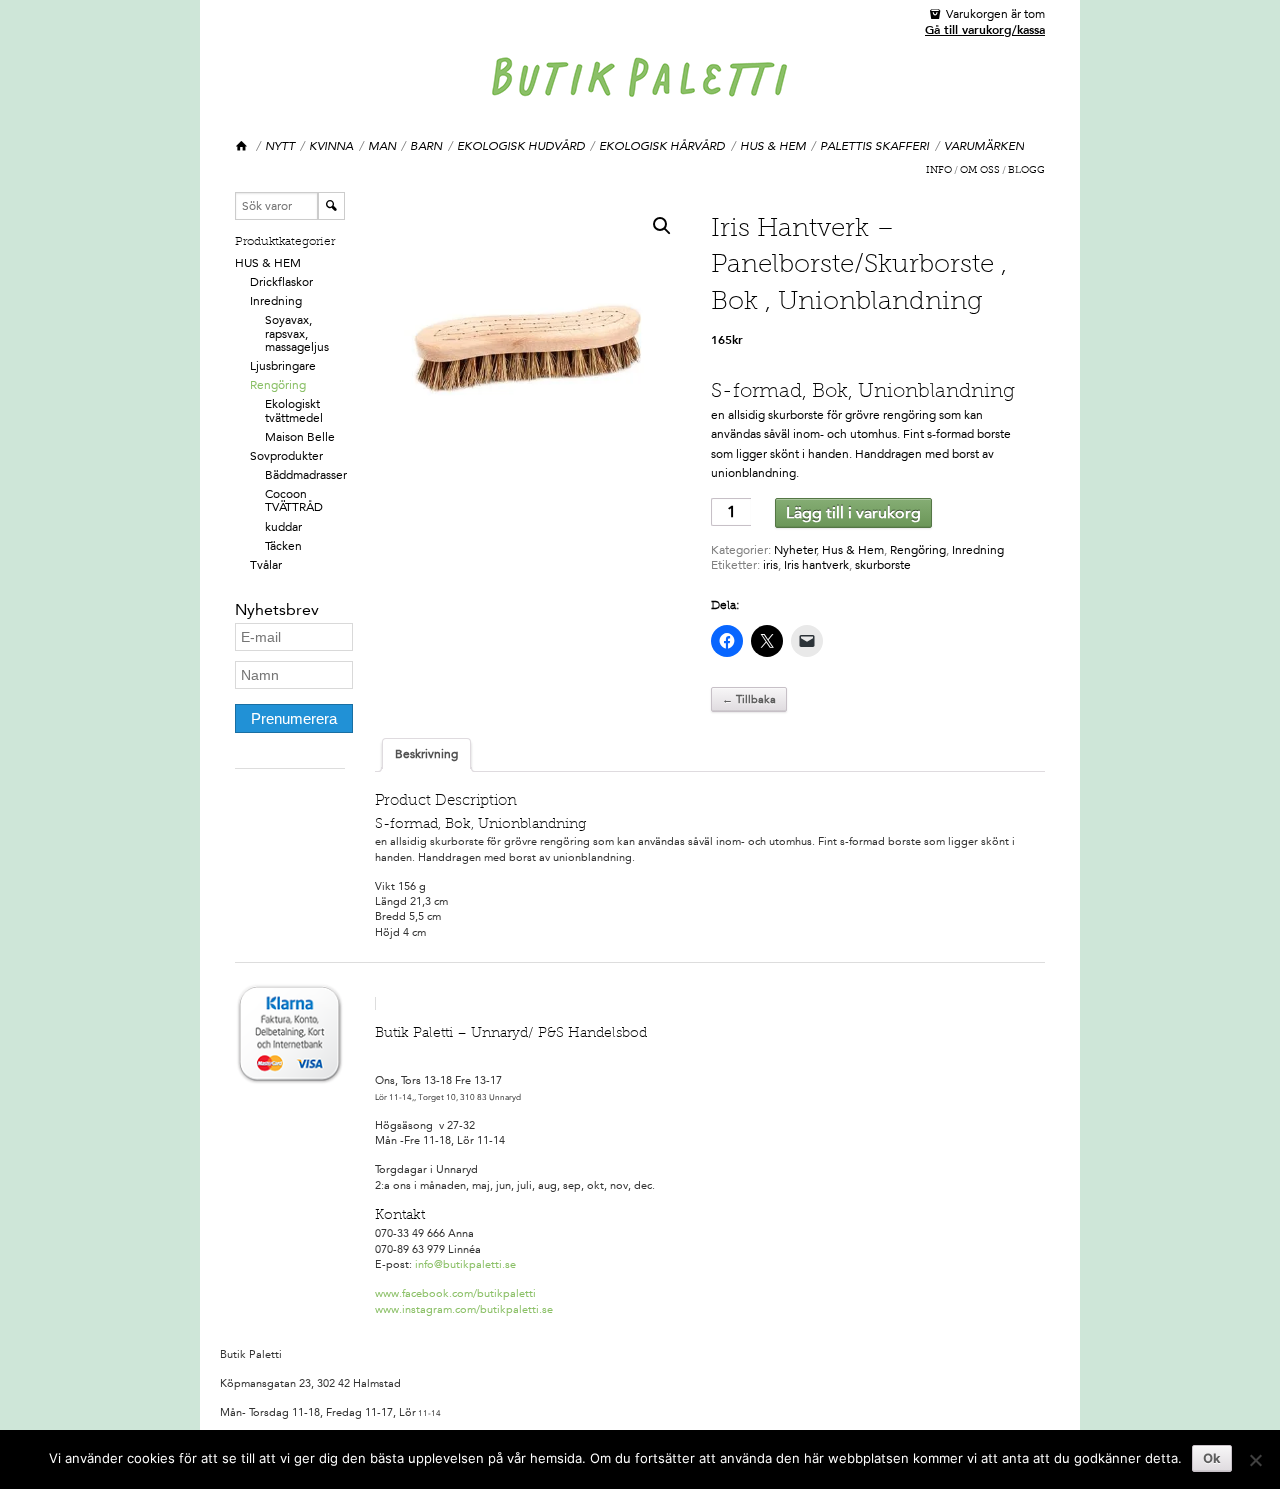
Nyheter (795, 550)
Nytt (280, 146)
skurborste (883, 565)
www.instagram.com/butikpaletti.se (464, 1309)
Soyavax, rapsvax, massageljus (297, 333)
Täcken (283, 546)
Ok (1212, 1458)
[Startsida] (242, 146)
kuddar (283, 527)
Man (382, 146)
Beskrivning (426, 754)
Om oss (980, 171)
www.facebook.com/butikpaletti (455, 1293)
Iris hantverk (816, 565)
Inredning (276, 301)
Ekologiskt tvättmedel (294, 410)
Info (939, 171)
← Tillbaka (749, 699)
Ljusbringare (283, 366)
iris (770, 565)
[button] (662, 226)
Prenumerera (294, 718)
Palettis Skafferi (874, 146)
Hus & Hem (773, 146)
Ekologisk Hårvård (662, 146)
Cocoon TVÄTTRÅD (294, 500)
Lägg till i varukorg (853, 512)
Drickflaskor (281, 282)
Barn (426, 146)
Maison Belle (300, 437)
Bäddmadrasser (306, 475)
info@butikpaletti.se (465, 1264)
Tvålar (266, 565)
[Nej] (1255, 1460)
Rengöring (278, 385)
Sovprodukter (286, 456)
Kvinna (331, 146)
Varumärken (984, 146)
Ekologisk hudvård (521, 146)
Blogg (1026, 171)
